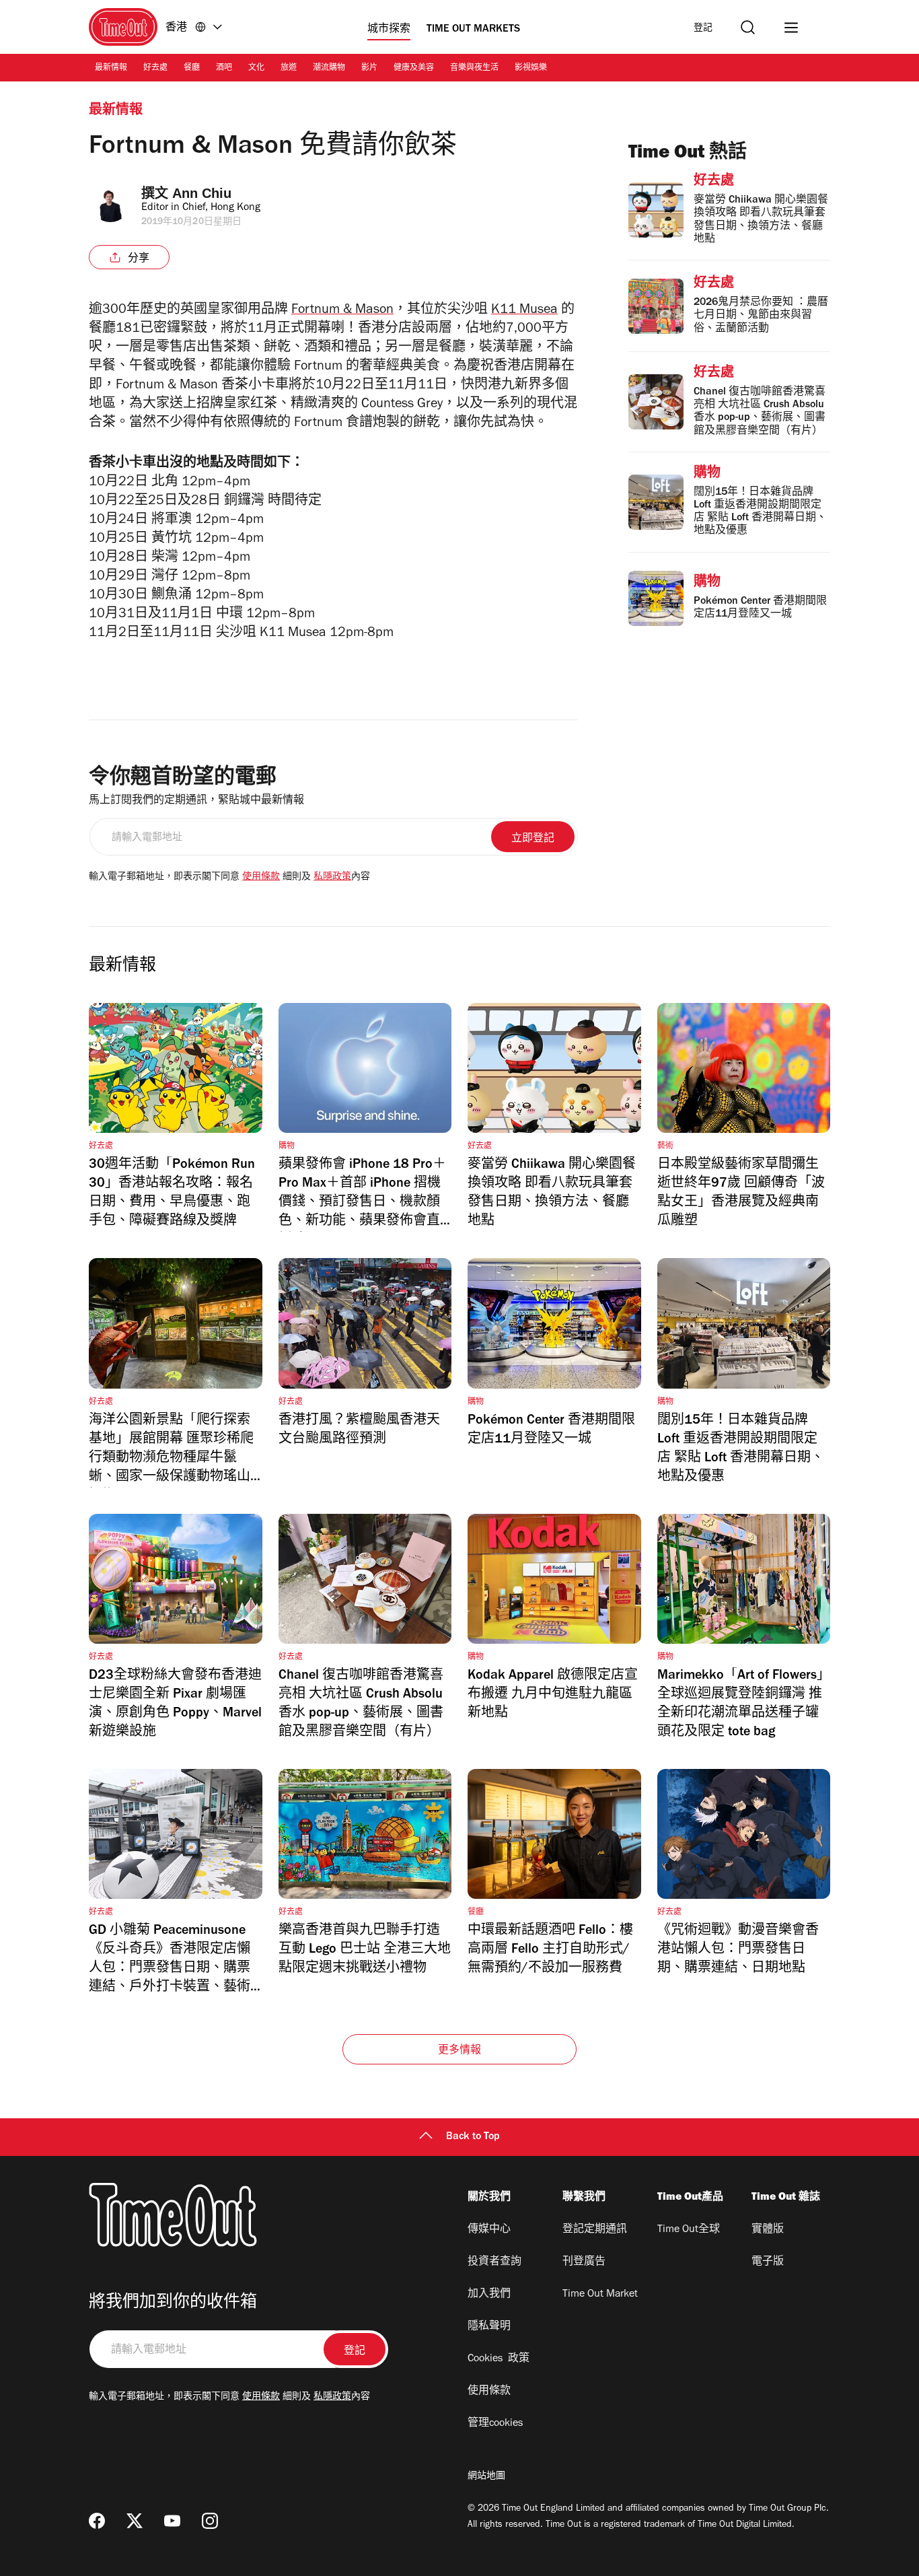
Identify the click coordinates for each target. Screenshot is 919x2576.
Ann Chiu (202, 193)
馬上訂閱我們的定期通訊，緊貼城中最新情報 (196, 801)
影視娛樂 (531, 69)
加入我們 (489, 2295)
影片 (369, 69)
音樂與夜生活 (474, 69)
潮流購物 (329, 69)
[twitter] (135, 2521)
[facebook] (97, 2521)
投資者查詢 (494, 2262)
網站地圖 (486, 2477)
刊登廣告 (584, 2262)
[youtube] (172, 2521)
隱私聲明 (489, 2327)
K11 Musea (524, 311)
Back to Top (473, 2137)
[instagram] (210, 2521)
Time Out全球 (689, 2230)
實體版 (768, 2230)
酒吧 (224, 69)
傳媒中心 (489, 2230)
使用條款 (261, 878)
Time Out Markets (473, 30)
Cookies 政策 (499, 2359)
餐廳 (192, 69)
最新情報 (111, 69)
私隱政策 (332, 878)
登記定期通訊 (595, 2230)
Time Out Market (600, 2295)
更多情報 (460, 2051)
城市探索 (389, 30)
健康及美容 (414, 69)
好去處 (155, 69)
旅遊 (289, 69)
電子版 (768, 2262)
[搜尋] (748, 27)
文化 (256, 69)
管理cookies (495, 2424)
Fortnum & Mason (342, 311)
